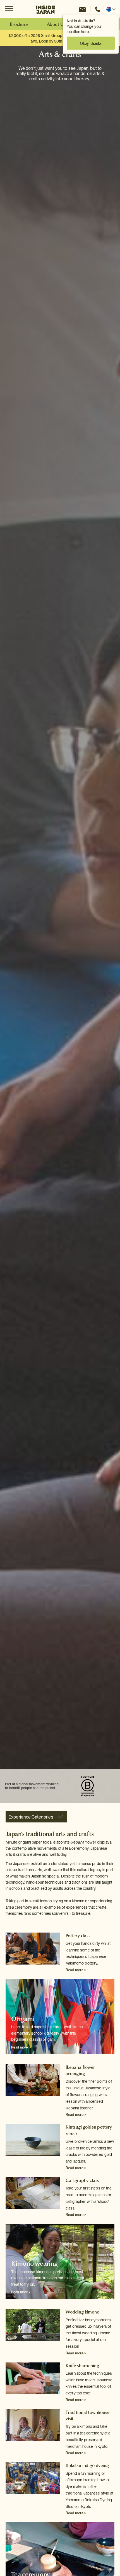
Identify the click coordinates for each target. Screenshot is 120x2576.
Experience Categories (31, 1817)
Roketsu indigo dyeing (87, 2465)
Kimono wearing (34, 2263)
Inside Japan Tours (45, 9)
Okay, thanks (91, 43)
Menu (9, 9)
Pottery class (78, 1936)
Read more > (76, 1970)
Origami (23, 2019)
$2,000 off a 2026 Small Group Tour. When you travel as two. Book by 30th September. (57, 38)
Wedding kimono (82, 2312)
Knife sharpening (82, 2366)
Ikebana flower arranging (80, 2070)
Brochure (19, 24)
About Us (56, 24)
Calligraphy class (82, 2180)
